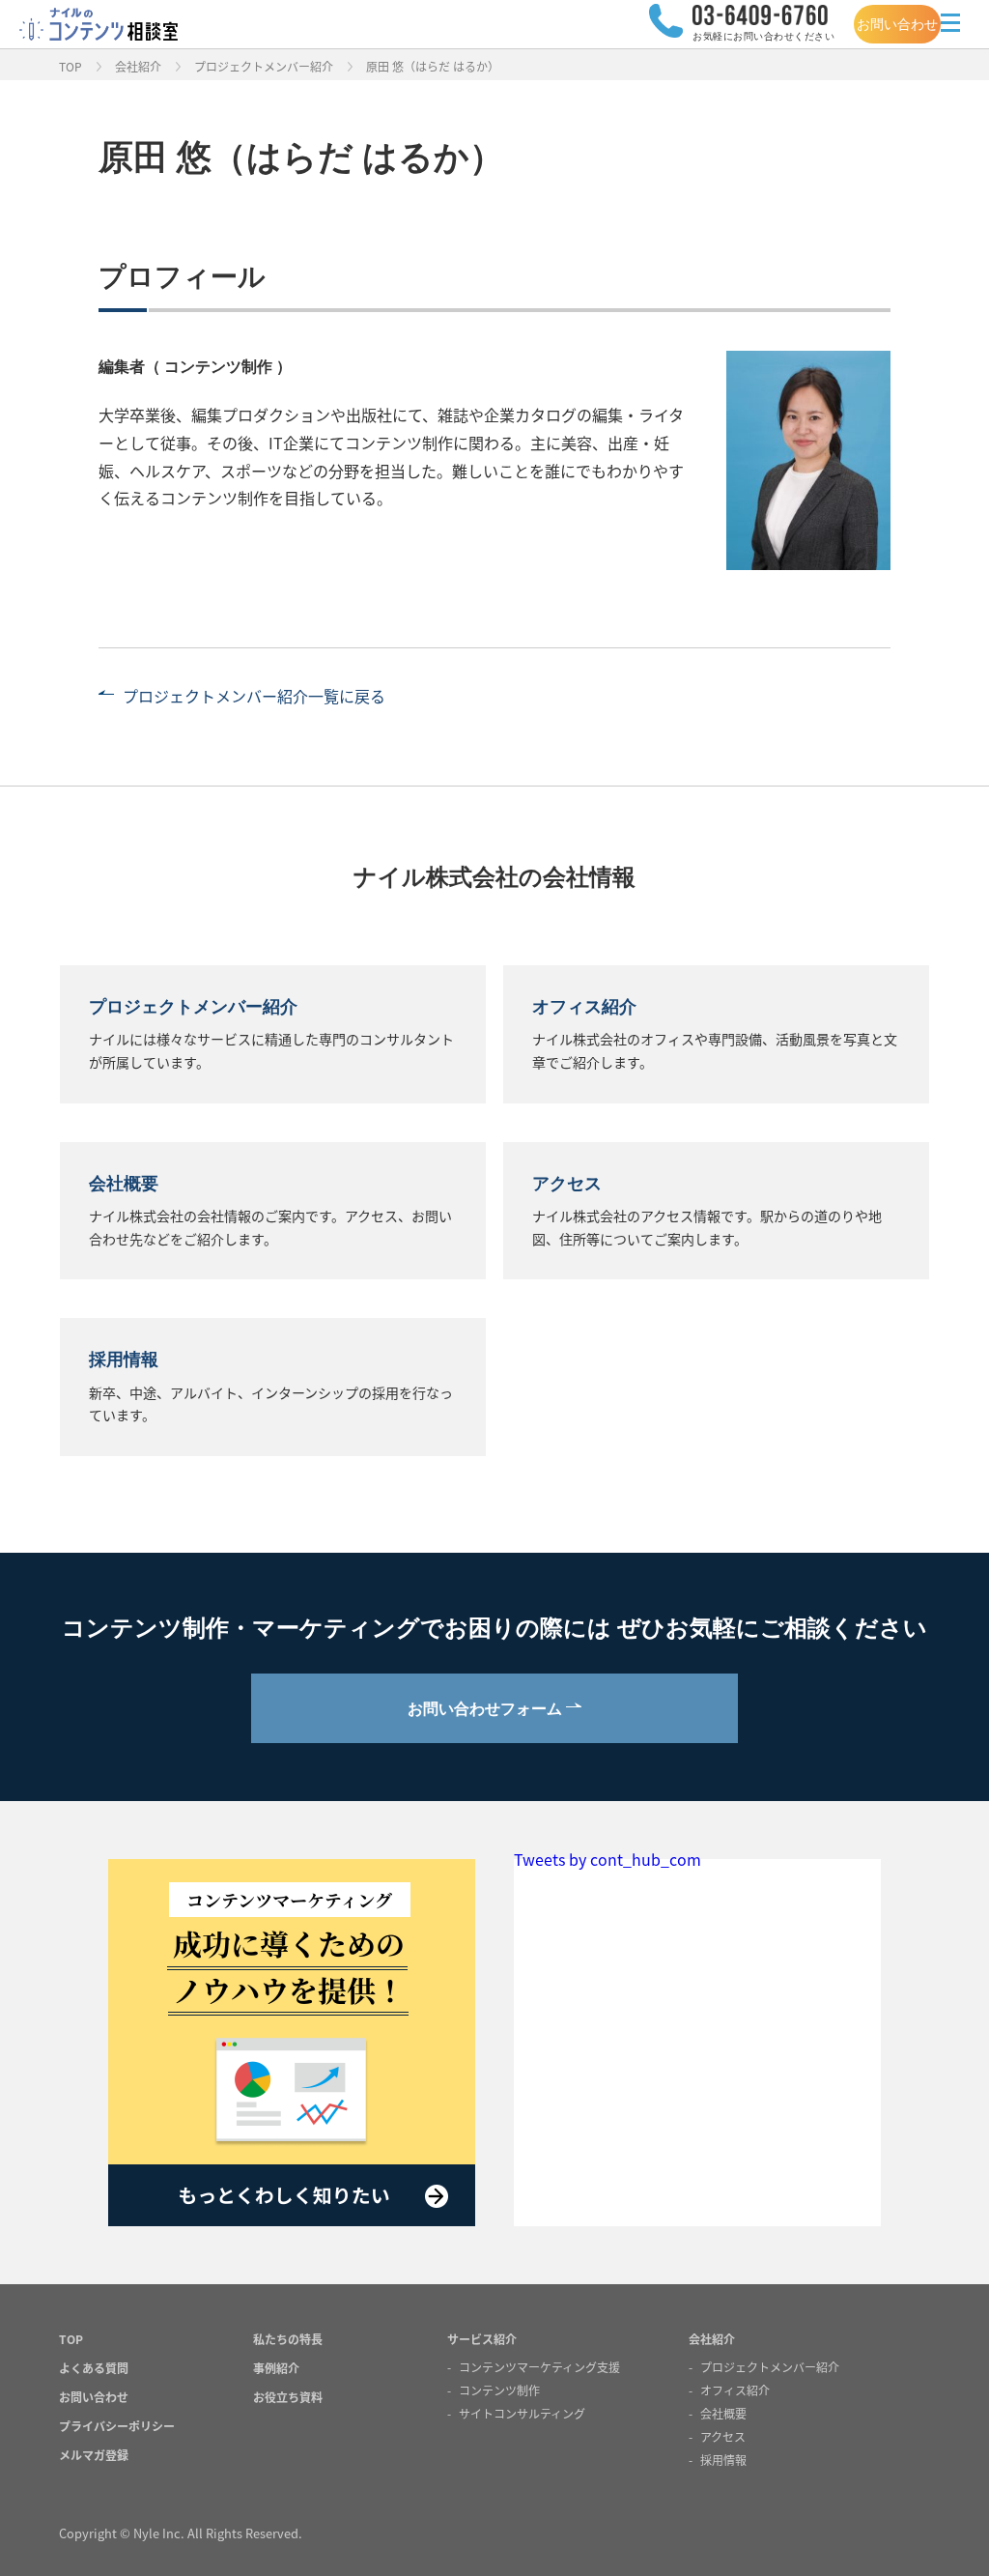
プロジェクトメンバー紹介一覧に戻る (254, 696)
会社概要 (723, 2413)
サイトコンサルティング (522, 2413)
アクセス (723, 2436)
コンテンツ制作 (499, 2390)
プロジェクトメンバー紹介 (264, 66)
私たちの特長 (288, 2339)
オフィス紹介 (735, 2390)
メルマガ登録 (94, 2455)
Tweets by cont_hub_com (608, 1859)
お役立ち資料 (288, 2397)
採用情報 (723, 2460)
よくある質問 (94, 2368)
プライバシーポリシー (117, 2426)
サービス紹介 (482, 2339)
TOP (71, 66)
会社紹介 (138, 66)
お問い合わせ (897, 24)
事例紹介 (276, 2368)
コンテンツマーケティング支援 (539, 2367)
